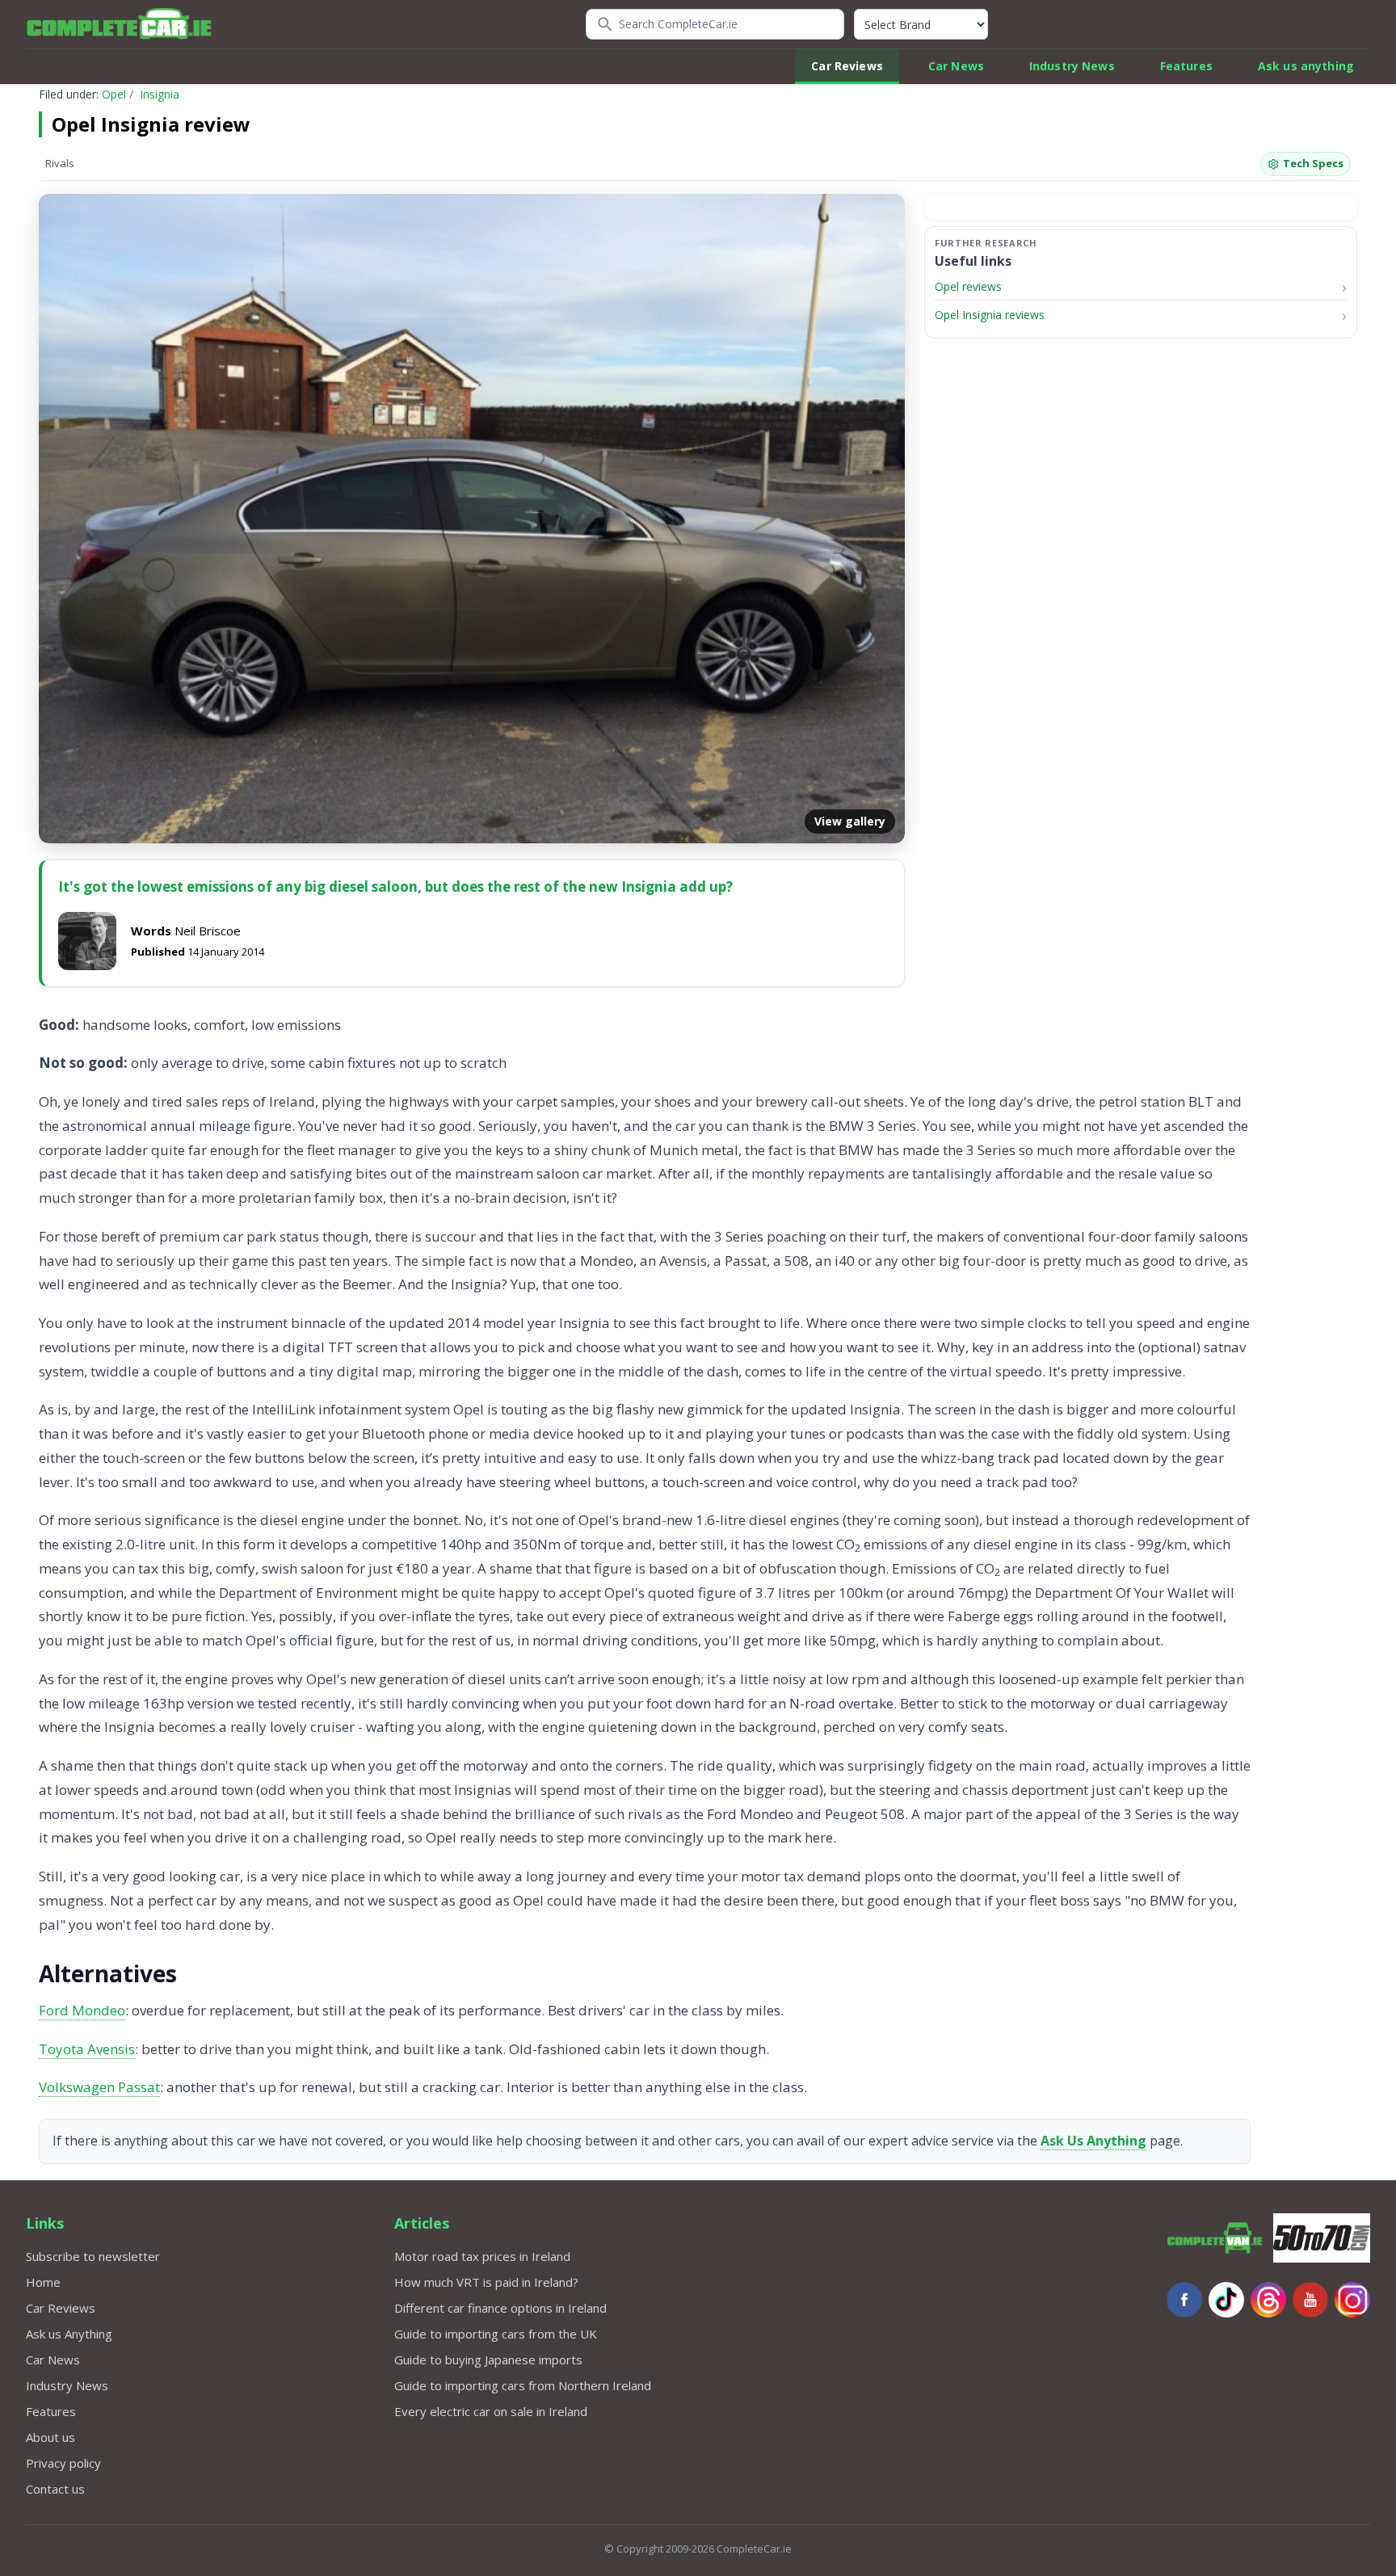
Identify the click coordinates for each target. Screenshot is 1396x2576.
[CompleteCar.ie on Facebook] (1184, 2300)
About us (50, 2437)
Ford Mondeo (82, 2010)
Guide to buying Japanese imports (488, 2360)
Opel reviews (968, 286)
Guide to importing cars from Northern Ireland (523, 2385)
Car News (956, 66)
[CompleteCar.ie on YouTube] (1310, 2300)
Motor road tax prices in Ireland (482, 2256)
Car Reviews (847, 66)
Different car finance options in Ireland (500, 2308)
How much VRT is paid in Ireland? (486, 2282)
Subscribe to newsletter (93, 2256)
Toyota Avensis (87, 2049)
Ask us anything (1306, 66)
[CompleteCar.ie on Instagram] (1352, 2300)
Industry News (1072, 66)
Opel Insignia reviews (990, 315)
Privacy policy (63, 2463)
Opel (114, 94)
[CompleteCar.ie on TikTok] (1226, 2300)
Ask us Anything (69, 2334)
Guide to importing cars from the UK (496, 2334)
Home (43, 2282)
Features (1186, 66)
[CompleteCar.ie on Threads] (1268, 2300)
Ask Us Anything (1093, 2141)
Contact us (55, 2489)
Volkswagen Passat (99, 2087)
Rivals (60, 163)
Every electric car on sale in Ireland (491, 2411)
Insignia (160, 94)
